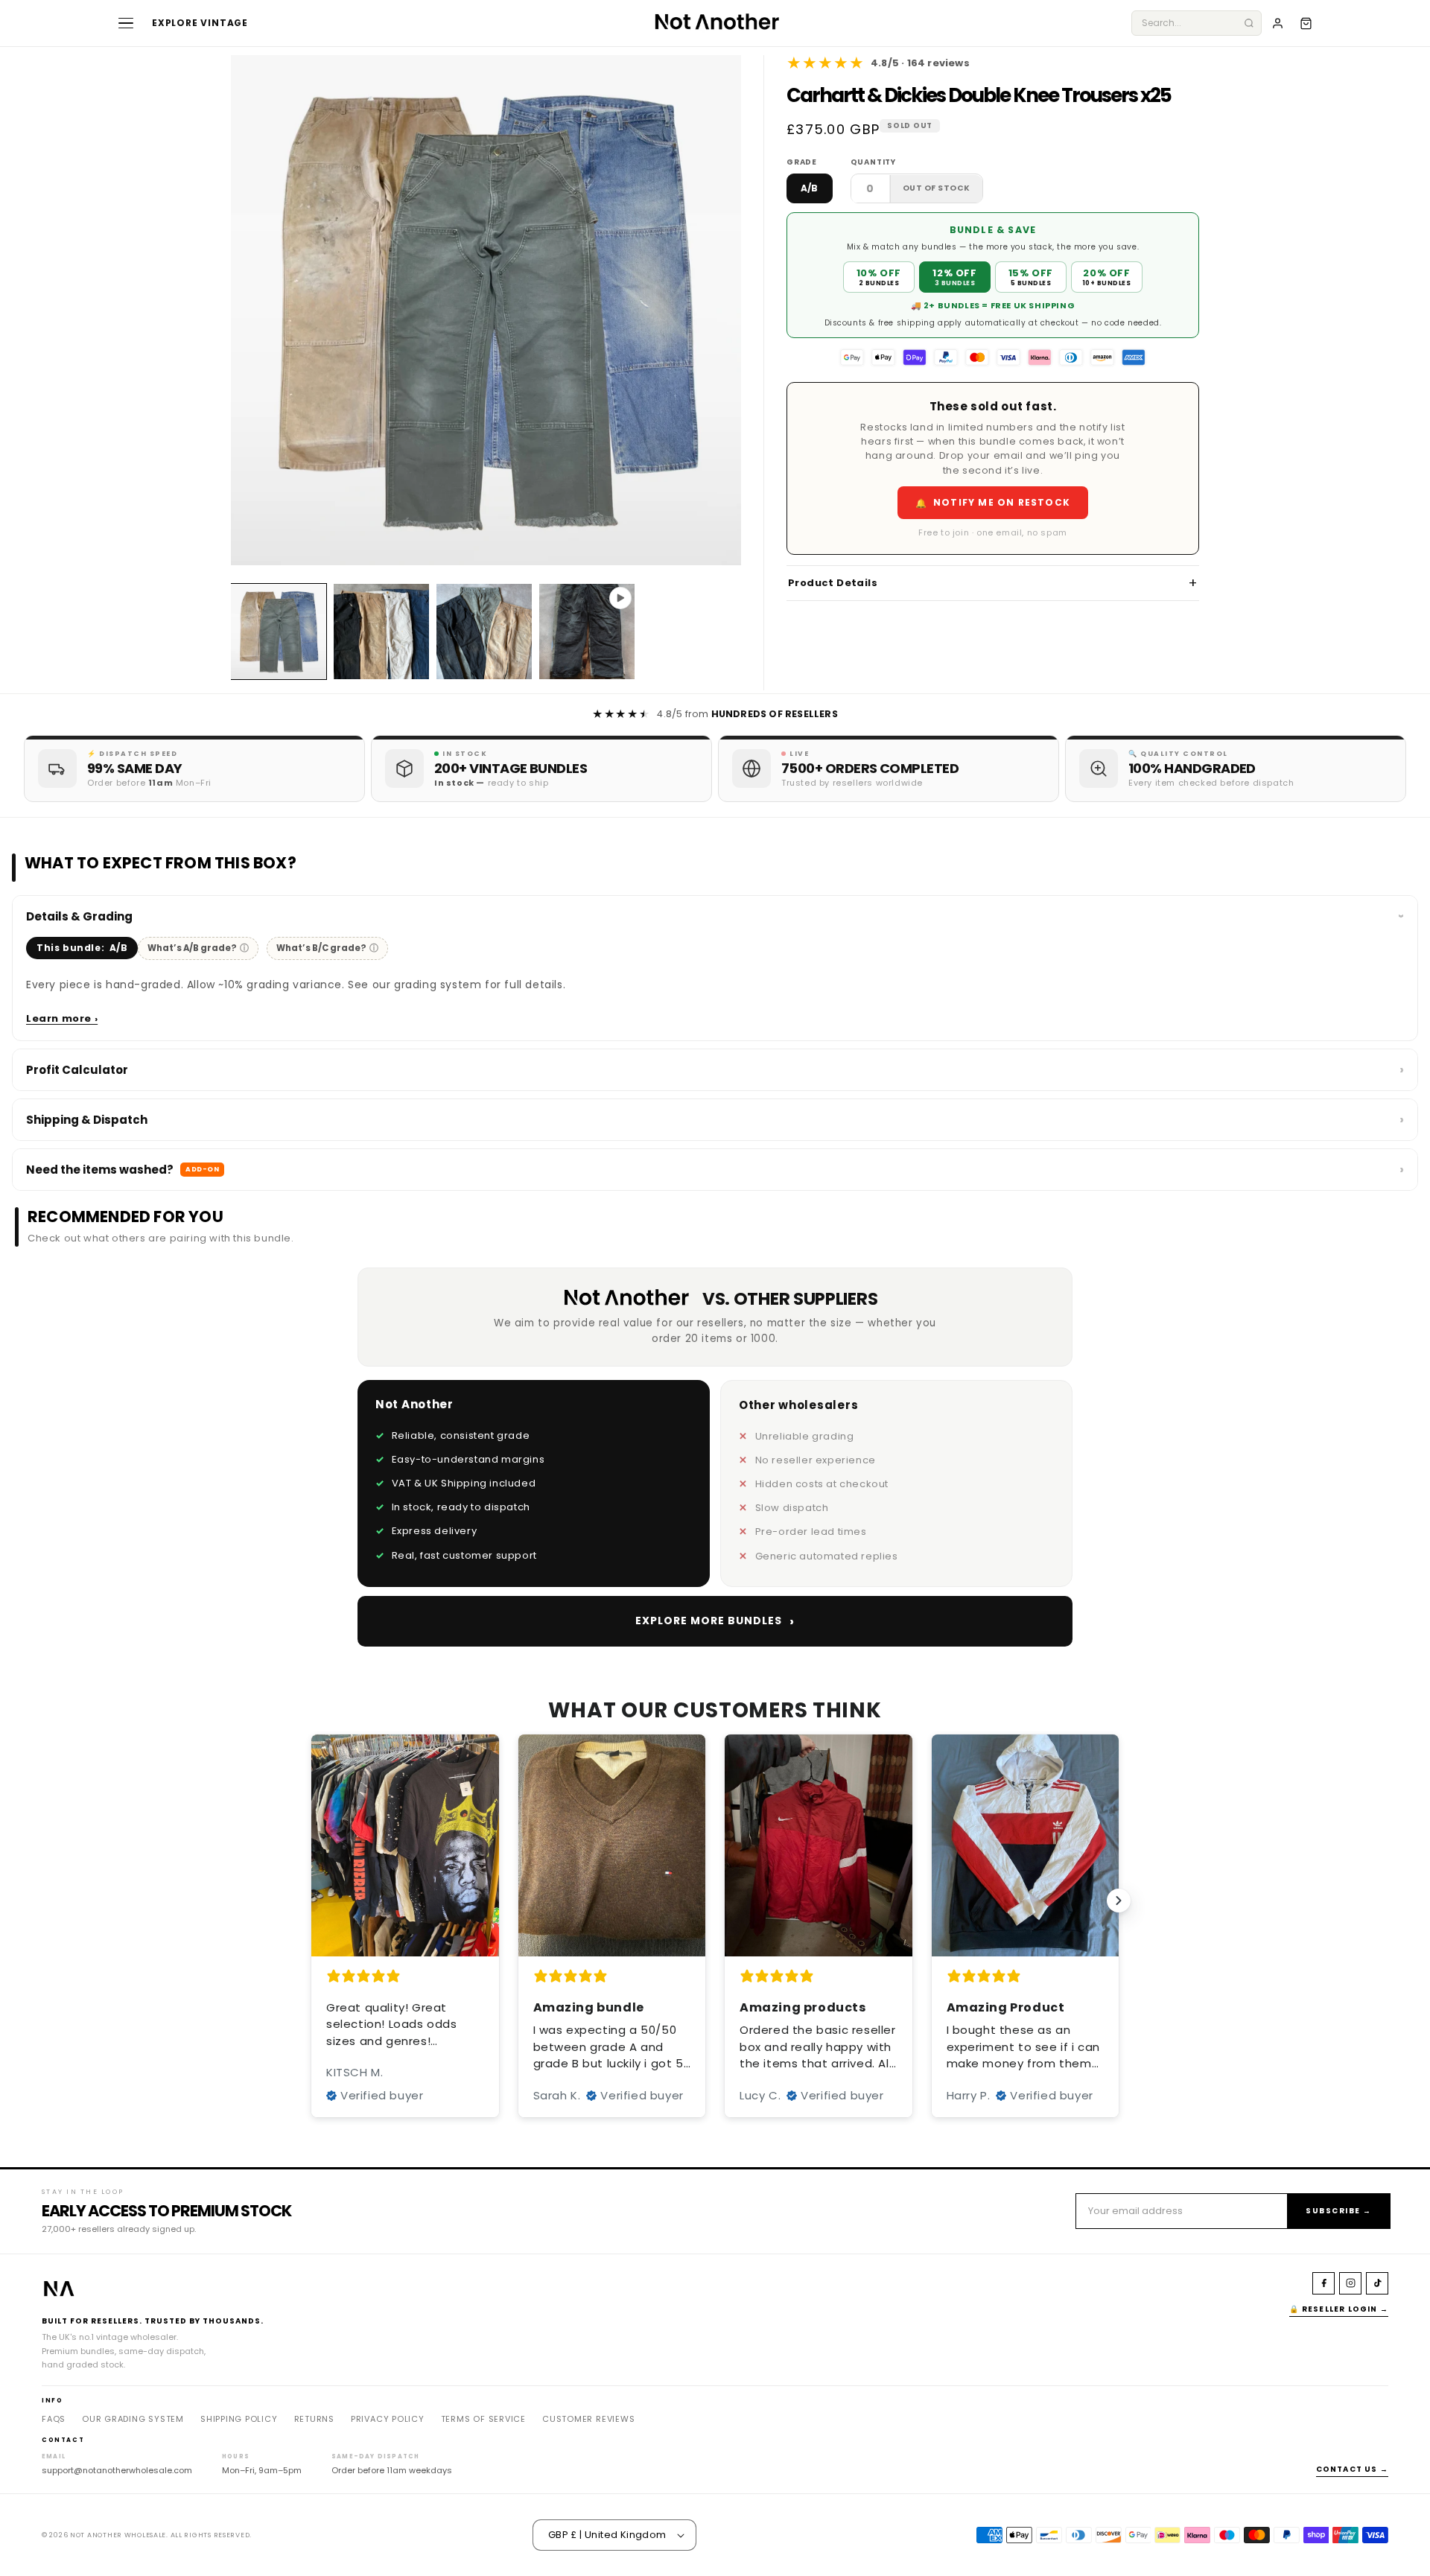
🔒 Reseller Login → (1339, 2309)
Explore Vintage (200, 23)
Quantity (873, 163)
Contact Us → (1352, 2469)
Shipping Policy (239, 2419)
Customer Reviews (588, 2419)
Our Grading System (133, 2419)
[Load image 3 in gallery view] (484, 632)
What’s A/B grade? (198, 948)
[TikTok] (1377, 2283)
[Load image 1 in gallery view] (279, 632)
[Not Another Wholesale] (715, 23)
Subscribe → (1339, 2211)
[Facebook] (1323, 2283)
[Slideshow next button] (1119, 1901)
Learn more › (62, 1018)
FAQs (54, 2419)
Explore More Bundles (715, 1621)
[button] (1306, 23)
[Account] (1277, 23)
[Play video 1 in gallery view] (587, 632)
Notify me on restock (993, 503)
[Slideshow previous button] (311, 1901)
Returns (314, 2419)
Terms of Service (483, 2419)
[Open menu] (126, 23)
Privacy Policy (388, 2419)
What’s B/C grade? (327, 948)
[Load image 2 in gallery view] (381, 632)
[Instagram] (1350, 2283)
